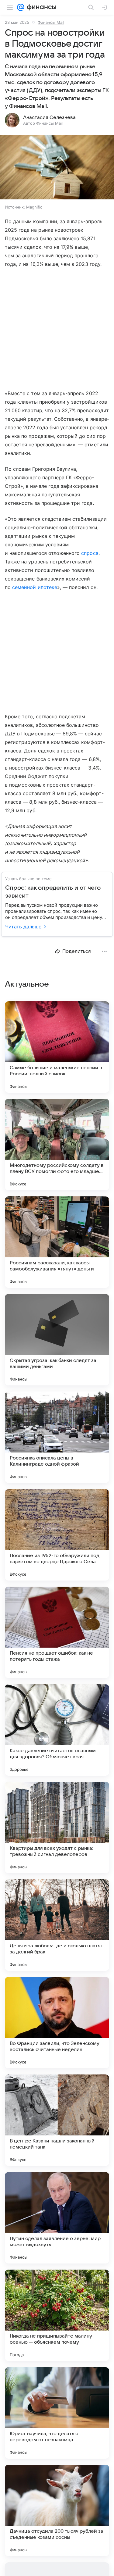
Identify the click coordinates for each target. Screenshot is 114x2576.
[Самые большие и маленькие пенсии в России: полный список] (57, 1047)
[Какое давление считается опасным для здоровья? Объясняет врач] (57, 1730)
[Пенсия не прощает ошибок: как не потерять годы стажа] (57, 1632)
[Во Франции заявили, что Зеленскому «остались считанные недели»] (57, 2023)
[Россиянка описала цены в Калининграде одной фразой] (57, 1437)
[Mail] (21, 7)
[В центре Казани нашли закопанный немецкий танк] (57, 2120)
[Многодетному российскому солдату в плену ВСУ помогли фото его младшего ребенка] (57, 1145)
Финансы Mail (51, 22)
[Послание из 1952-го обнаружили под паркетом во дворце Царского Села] (57, 1535)
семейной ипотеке (35, 587)
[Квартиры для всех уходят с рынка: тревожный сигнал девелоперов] (57, 1827)
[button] (57, 168)
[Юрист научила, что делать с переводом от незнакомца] (57, 2413)
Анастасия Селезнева (49, 117)
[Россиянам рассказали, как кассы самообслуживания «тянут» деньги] (57, 1242)
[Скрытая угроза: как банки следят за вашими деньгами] (57, 1340)
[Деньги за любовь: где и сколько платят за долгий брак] (57, 1925)
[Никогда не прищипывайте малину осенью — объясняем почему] (57, 2315)
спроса (90, 553)
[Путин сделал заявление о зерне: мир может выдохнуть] (57, 2218)
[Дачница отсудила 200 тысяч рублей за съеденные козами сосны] (57, 2510)
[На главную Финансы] (40, 7)
